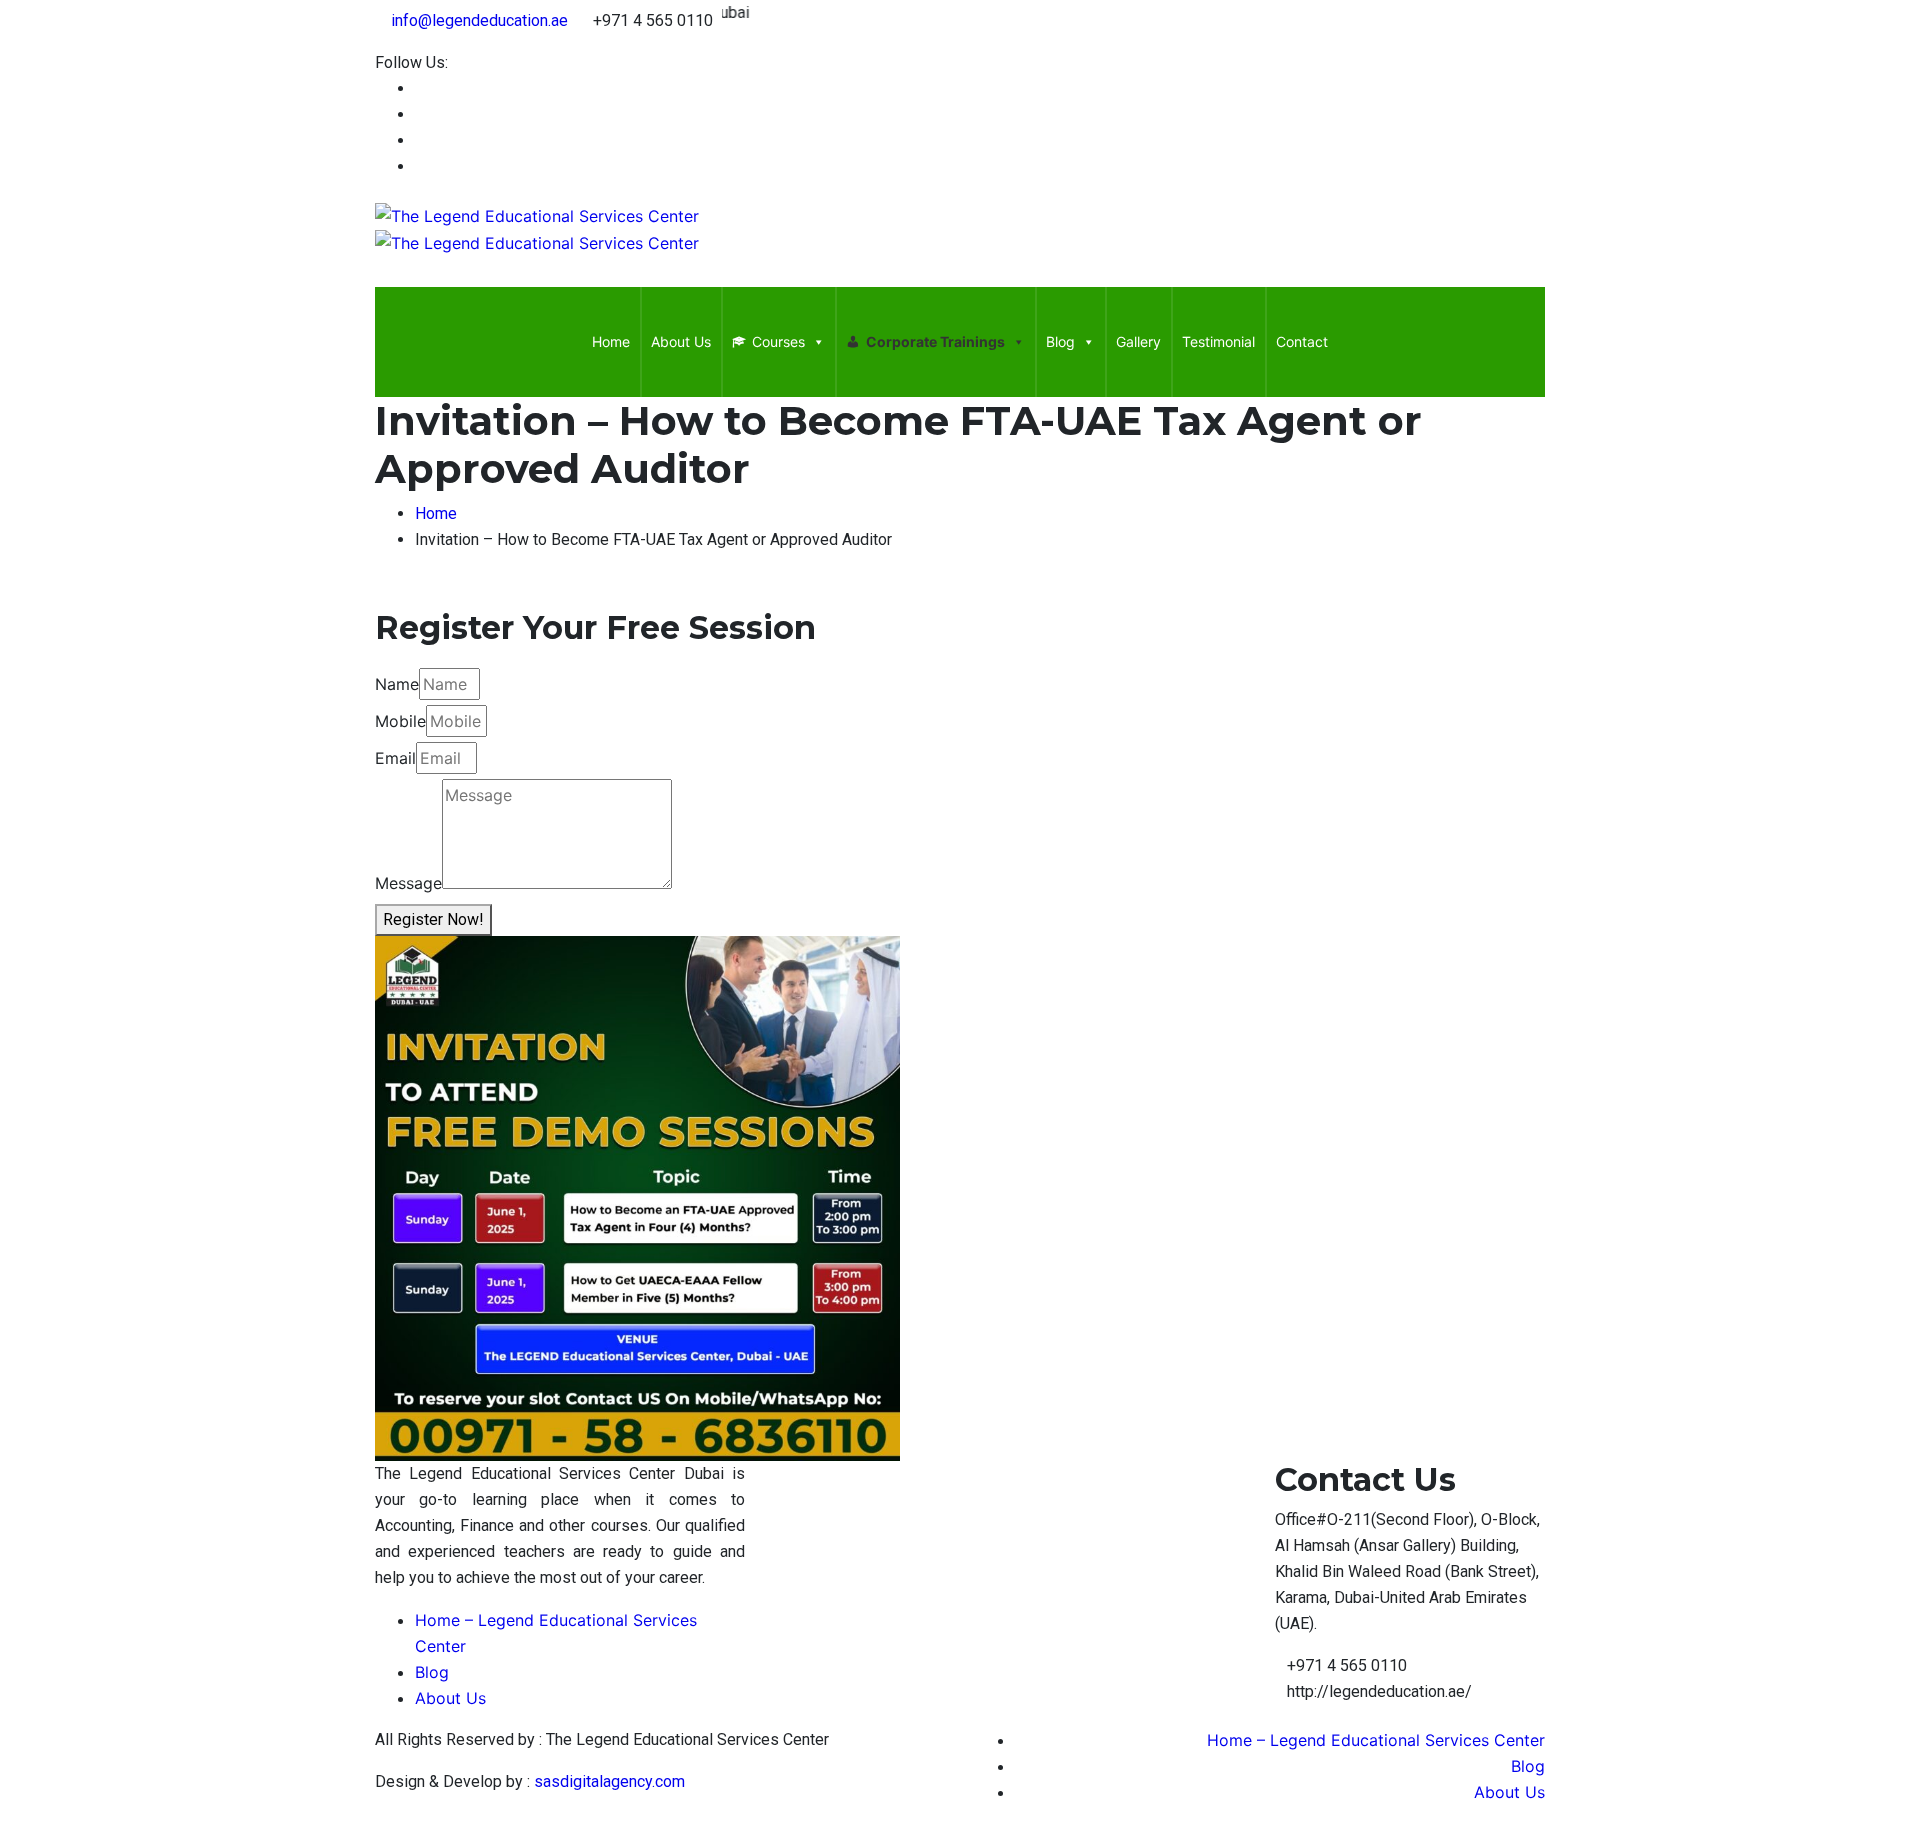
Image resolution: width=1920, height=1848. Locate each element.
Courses (778, 341)
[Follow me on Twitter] (421, 140)
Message (408, 883)
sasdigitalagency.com (609, 1781)
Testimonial (1218, 341)
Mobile (400, 721)
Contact (1302, 341)
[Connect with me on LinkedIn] (421, 114)
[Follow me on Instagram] (421, 166)
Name (397, 684)
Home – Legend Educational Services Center (1376, 1740)
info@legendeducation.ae (479, 20)
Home (611, 341)
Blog (1060, 341)
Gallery (1138, 341)
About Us (681, 341)
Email (395, 758)
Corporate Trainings (935, 341)
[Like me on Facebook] (421, 88)
